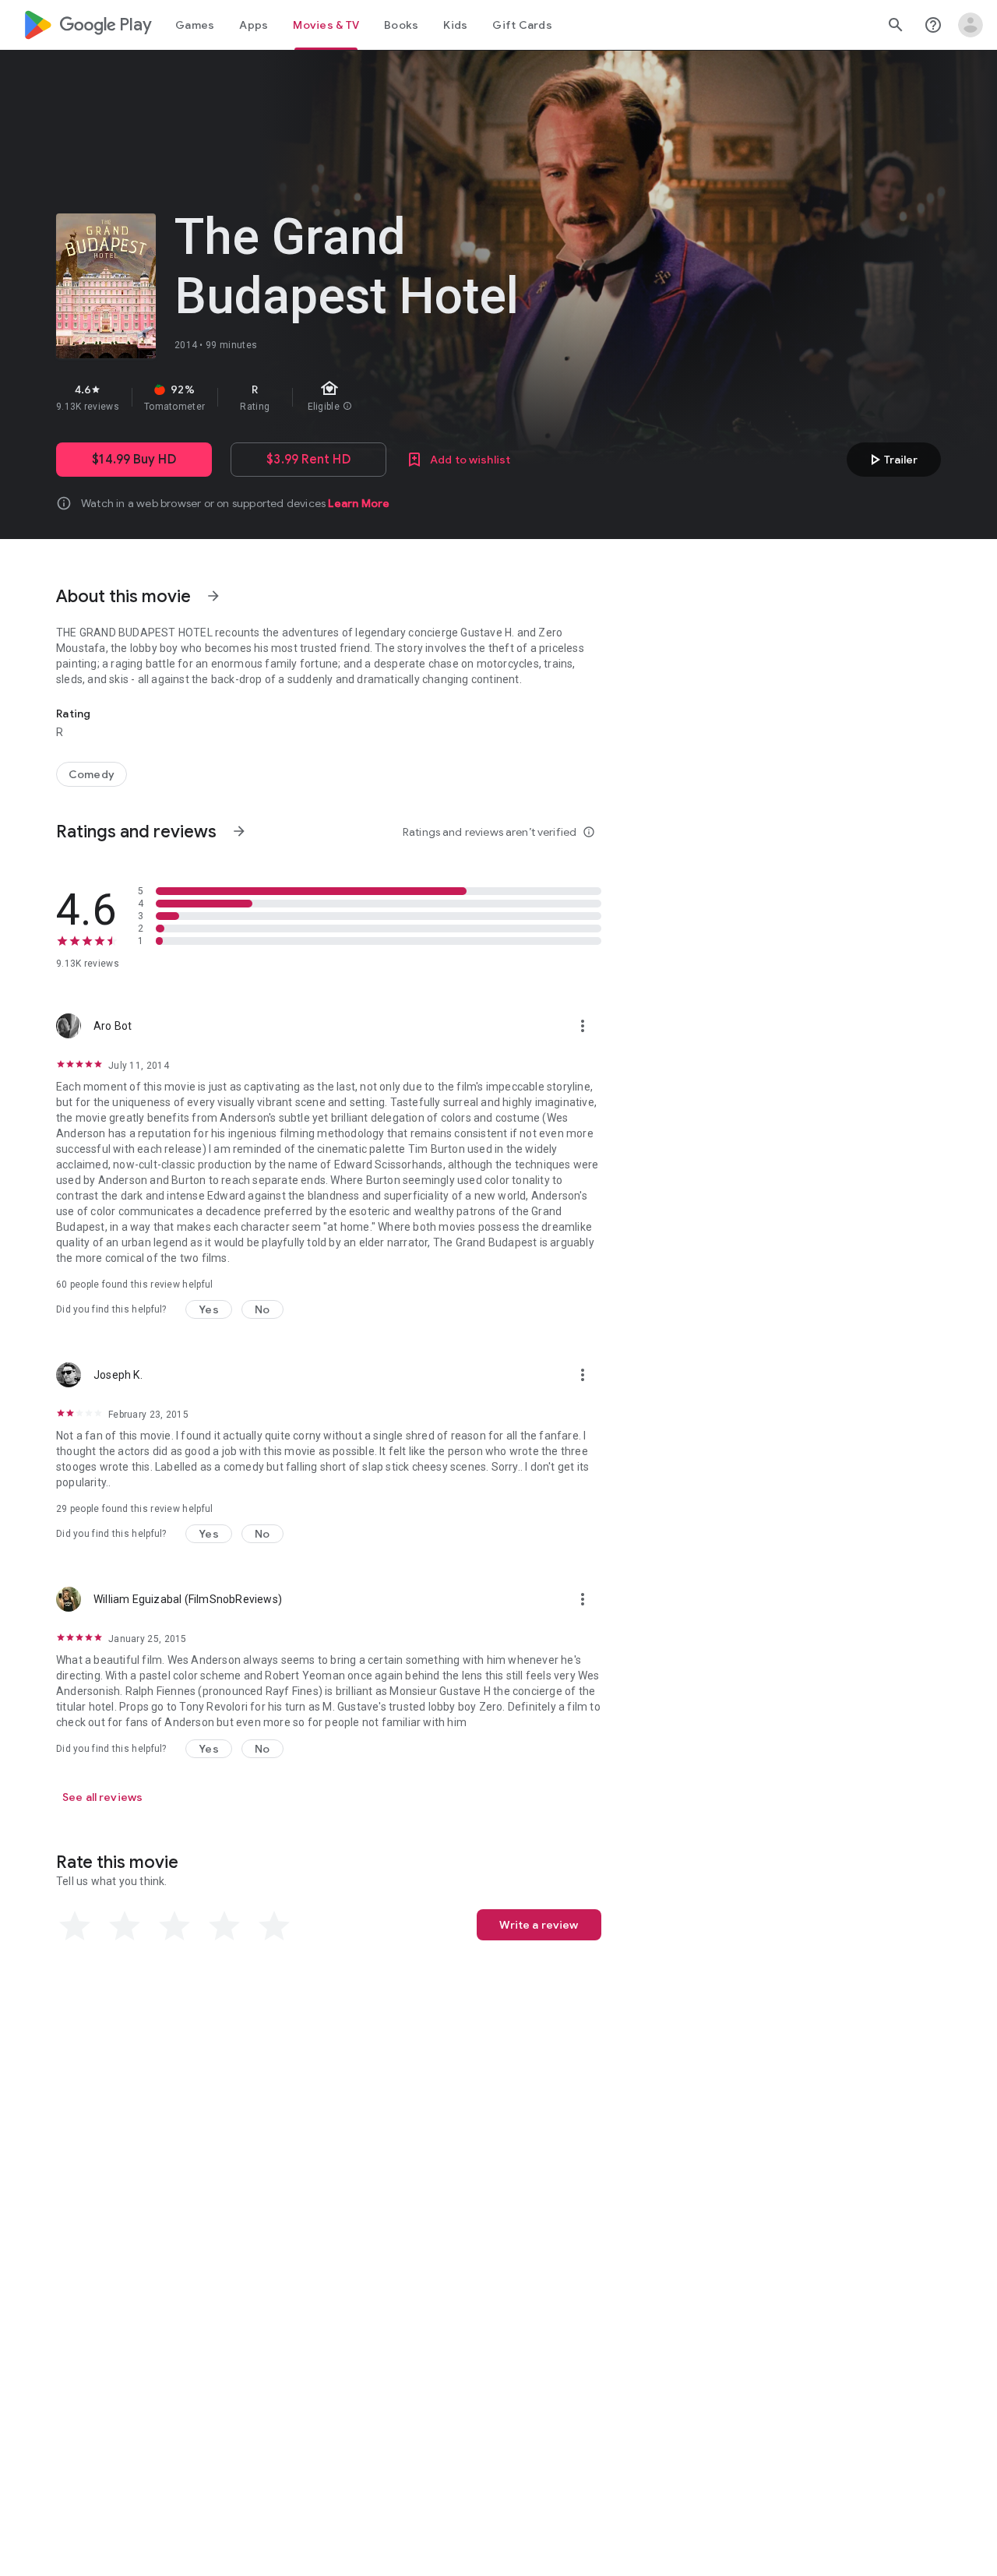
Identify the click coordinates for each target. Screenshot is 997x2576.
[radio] (75, 1926)
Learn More (359, 503)
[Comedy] (92, 774)
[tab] (195, 25)
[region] (333, 397)
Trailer (891, 460)
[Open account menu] (971, 25)
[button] (209, 1309)
